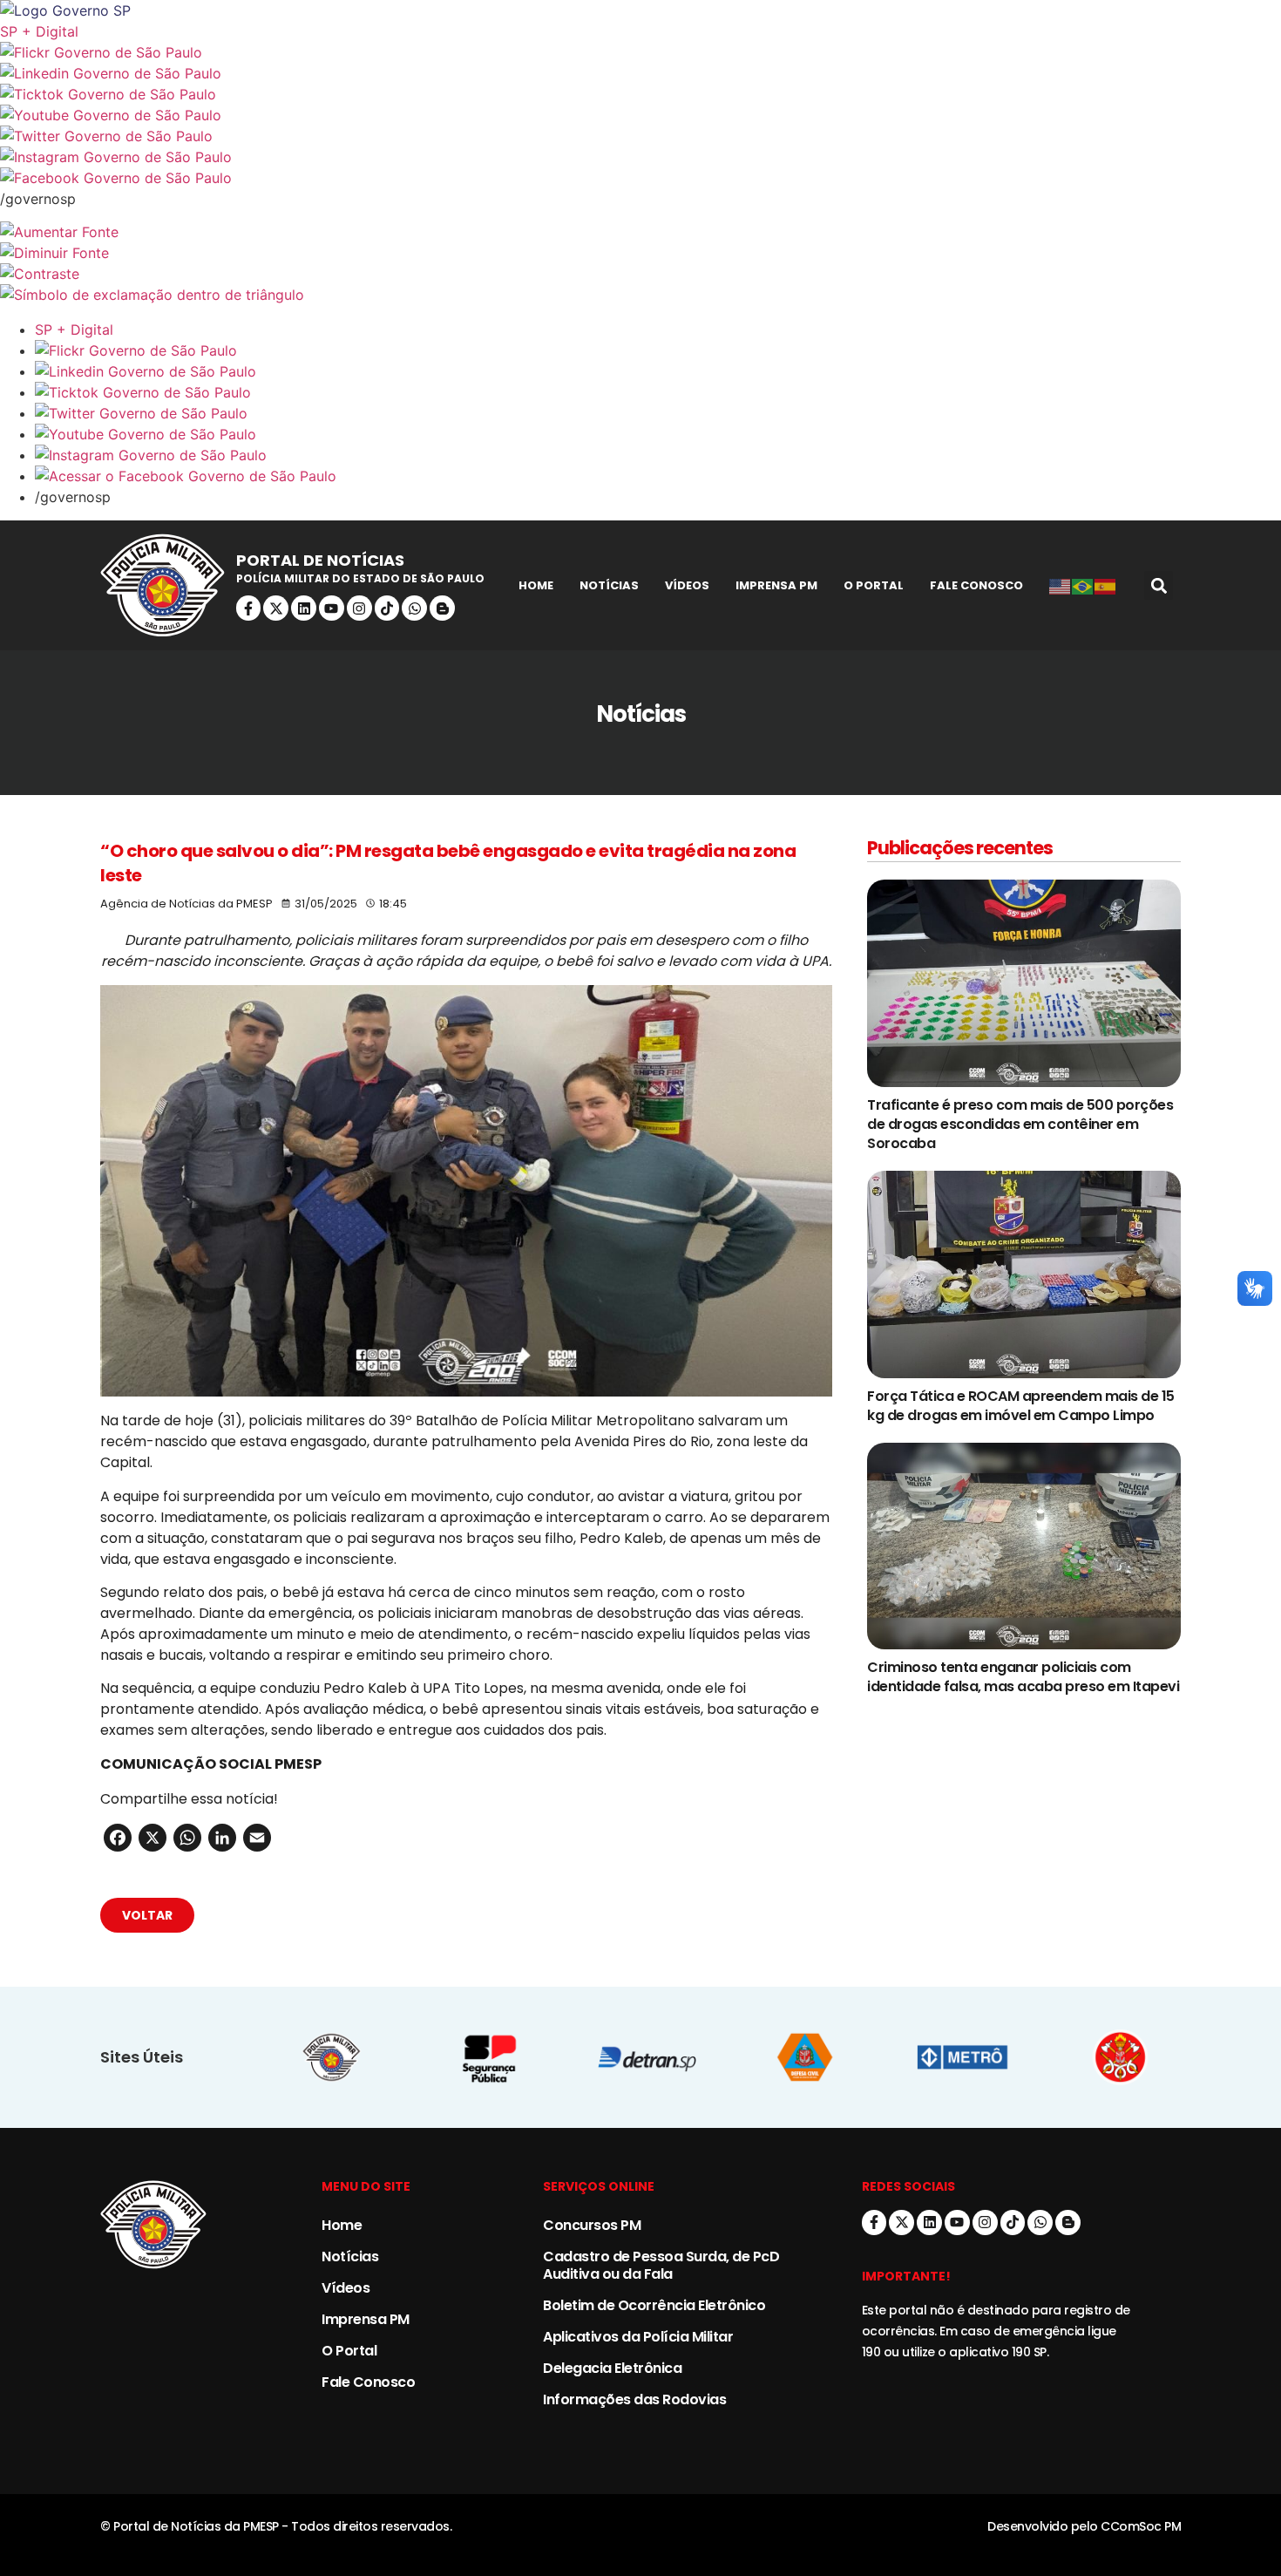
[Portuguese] (1083, 586)
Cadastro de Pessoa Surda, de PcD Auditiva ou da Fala (661, 2265)
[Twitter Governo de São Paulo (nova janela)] (640, 136)
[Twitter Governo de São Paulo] (658, 413)
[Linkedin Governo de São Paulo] (658, 371)
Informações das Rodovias (634, 2399)
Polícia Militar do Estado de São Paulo (360, 578)
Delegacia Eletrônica (612, 2368)
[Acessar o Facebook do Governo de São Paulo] (658, 476)
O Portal (874, 585)
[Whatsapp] (414, 608)
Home (536, 585)
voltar (147, 1915)
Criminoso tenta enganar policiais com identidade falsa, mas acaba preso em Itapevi (1023, 1677)
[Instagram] (359, 608)
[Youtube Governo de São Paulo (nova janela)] (640, 115)
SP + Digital (39, 31)
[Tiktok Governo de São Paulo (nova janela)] (640, 94)
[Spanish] (1106, 586)
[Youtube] (332, 608)
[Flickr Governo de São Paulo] (658, 350)
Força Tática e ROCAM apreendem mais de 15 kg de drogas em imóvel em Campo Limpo (1021, 1406)
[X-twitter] (276, 608)
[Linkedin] (304, 608)
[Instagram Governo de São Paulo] (640, 157)
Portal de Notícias (320, 560)
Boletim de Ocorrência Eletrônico (654, 2305)
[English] (1061, 586)
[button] (1159, 585)
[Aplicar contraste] (640, 274)
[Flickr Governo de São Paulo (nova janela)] (640, 52)
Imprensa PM (776, 585)
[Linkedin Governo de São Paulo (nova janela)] (640, 73)
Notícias (609, 585)
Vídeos (687, 585)
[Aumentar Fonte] (640, 232)
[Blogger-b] (442, 608)
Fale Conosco (976, 585)
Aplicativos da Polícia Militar (638, 2337)
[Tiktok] (387, 608)
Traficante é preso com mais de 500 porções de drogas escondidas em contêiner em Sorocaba (1020, 1124)
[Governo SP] (640, 10)
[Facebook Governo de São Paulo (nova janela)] (640, 178)
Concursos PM (592, 2225)
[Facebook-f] (249, 608)
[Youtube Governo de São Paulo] (658, 434)
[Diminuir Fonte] (640, 253)
